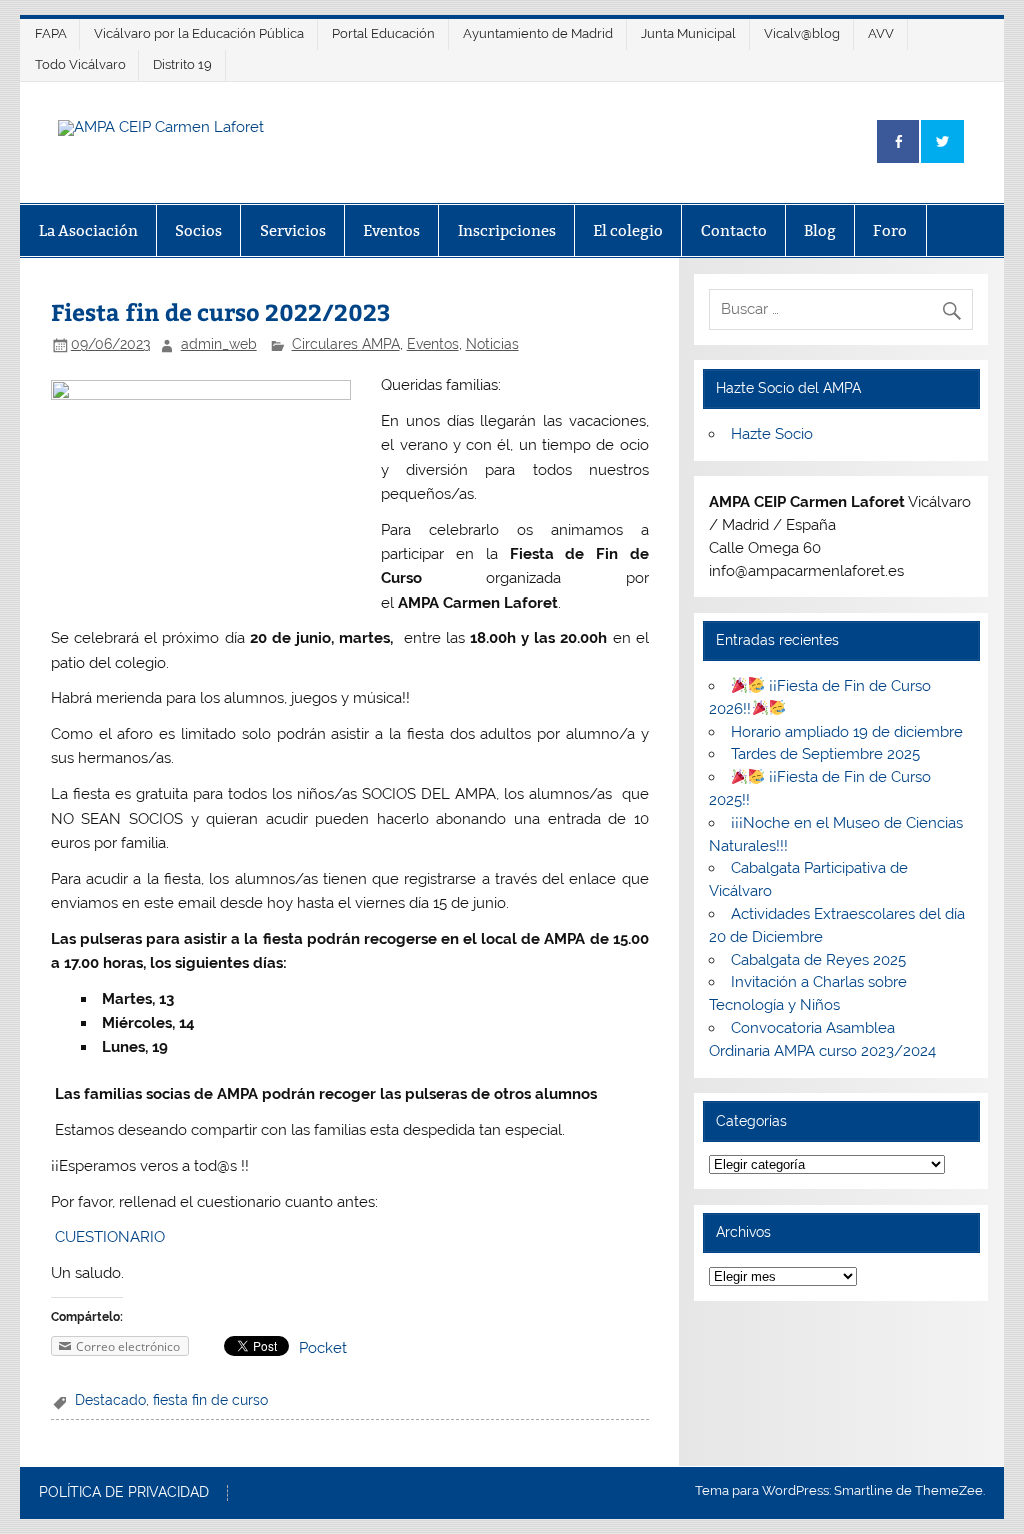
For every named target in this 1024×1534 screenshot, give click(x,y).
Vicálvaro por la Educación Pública (199, 33)
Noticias (492, 344)
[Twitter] (942, 141)
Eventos (391, 230)
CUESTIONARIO (110, 1237)
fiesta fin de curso (210, 1400)
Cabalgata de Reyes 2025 (818, 960)
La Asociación (88, 230)
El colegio (628, 230)
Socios (198, 230)
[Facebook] (898, 141)
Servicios (293, 230)
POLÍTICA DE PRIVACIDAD (124, 1493)
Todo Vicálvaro (80, 64)
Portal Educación (383, 33)
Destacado (110, 1400)
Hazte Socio (772, 434)
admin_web (219, 344)
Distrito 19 (182, 64)
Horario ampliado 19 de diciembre (847, 732)
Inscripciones (507, 230)
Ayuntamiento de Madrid (538, 33)
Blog (820, 230)
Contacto (734, 230)
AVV (881, 33)
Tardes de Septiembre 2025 (825, 754)
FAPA (51, 33)
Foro (890, 230)
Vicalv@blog (802, 33)
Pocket (323, 1348)
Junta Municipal (688, 33)
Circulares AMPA (346, 344)
